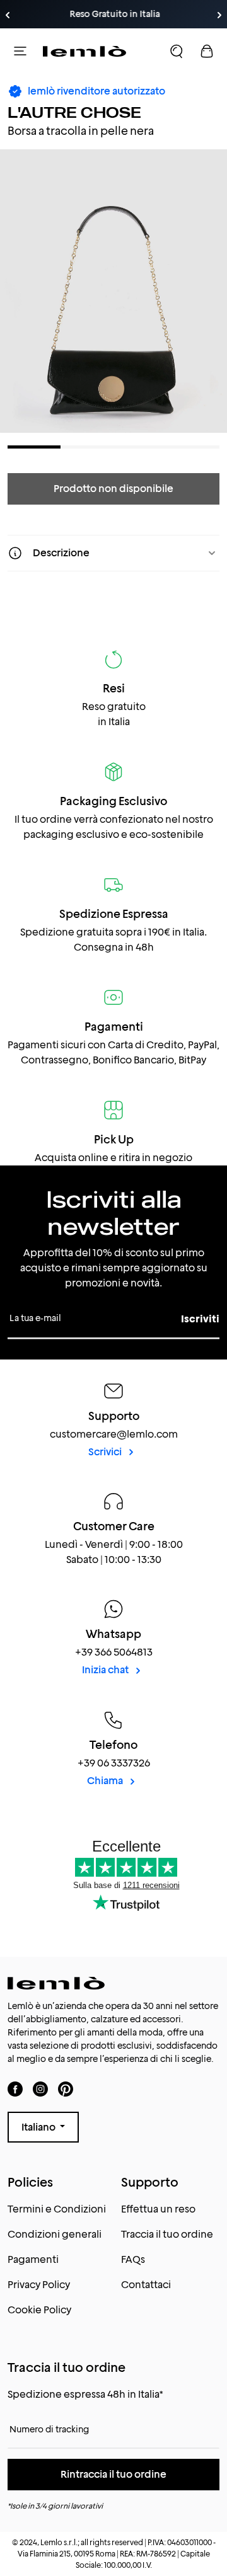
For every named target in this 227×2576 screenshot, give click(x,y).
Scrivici (106, 1452)
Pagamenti (33, 2259)
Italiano (39, 2127)
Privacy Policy (39, 2285)
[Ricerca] (177, 51)
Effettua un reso (158, 2209)
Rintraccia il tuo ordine (113, 2474)
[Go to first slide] (219, 15)
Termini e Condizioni (57, 2209)
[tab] (34, 447)
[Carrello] (207, 51)
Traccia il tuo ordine (167, 2234)
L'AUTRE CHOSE (74, 112)
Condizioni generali (55, 2234)
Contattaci (146, 2285)
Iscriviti (200, 1319)
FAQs (133, 2259)
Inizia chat (106, 1670)
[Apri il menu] (20, 51)
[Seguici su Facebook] (15, 2089)
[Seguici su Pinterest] (66, 2089)
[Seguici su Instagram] (40, 2089)
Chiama (106, 1781)
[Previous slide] (8, 15)
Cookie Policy (39, 2310)
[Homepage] (84, 51)
